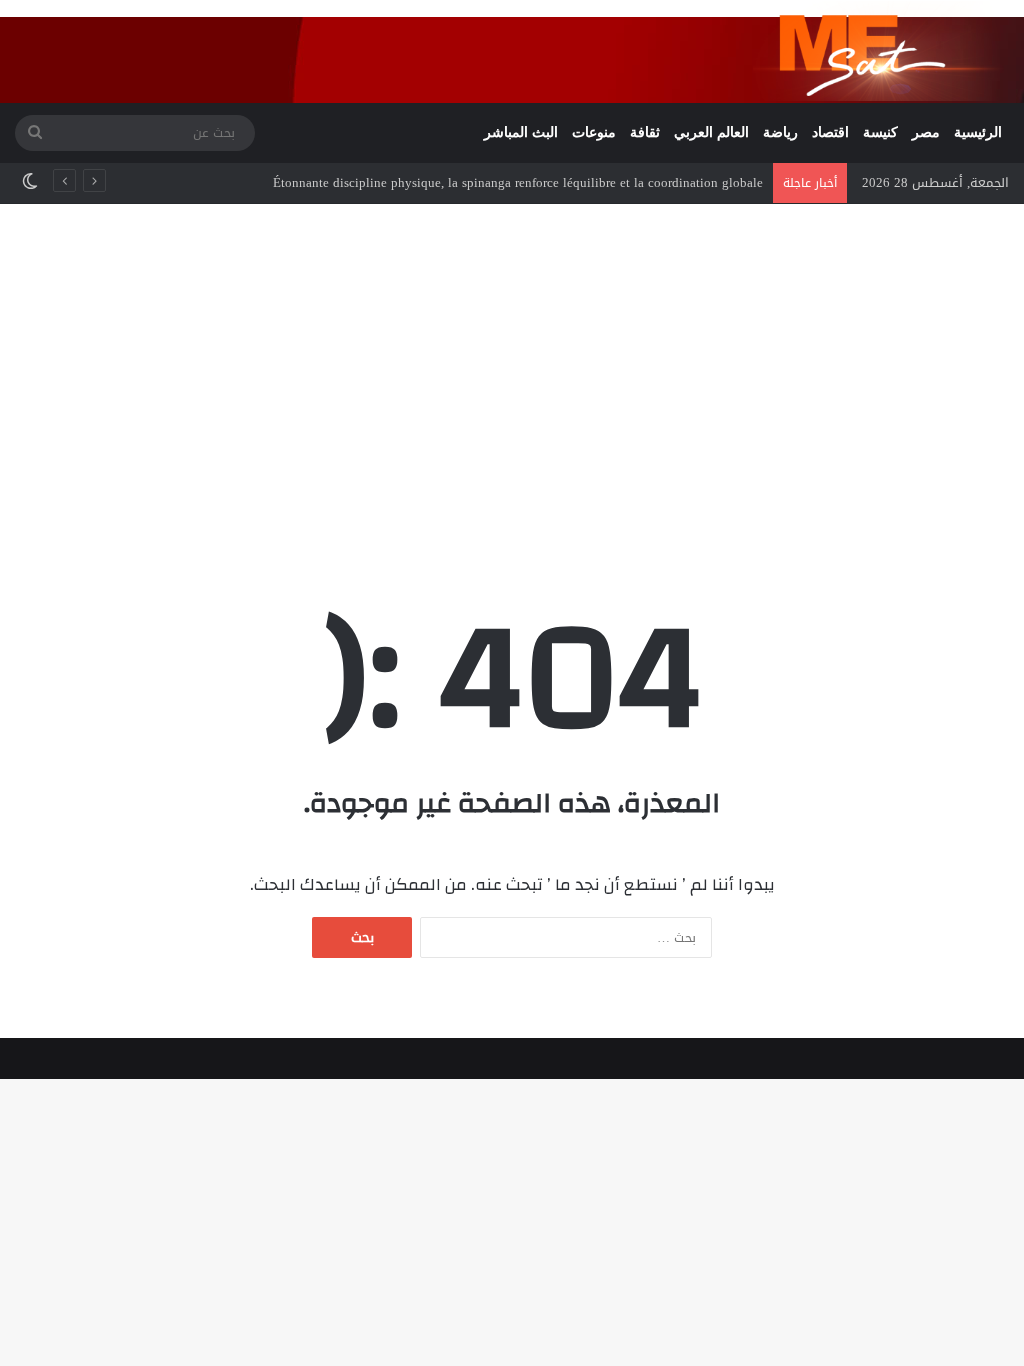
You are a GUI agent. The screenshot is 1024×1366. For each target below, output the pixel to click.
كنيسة (880, 132)
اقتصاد (830, 132)
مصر (926, 132)
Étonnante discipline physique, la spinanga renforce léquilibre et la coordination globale (518, 182)
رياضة (780, 132)
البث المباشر (521, 132)
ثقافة (645, 132)
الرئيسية (978, 132)
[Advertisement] (512, 374)
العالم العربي (711, 132)
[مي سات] (881, 51)
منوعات (594, 132)
